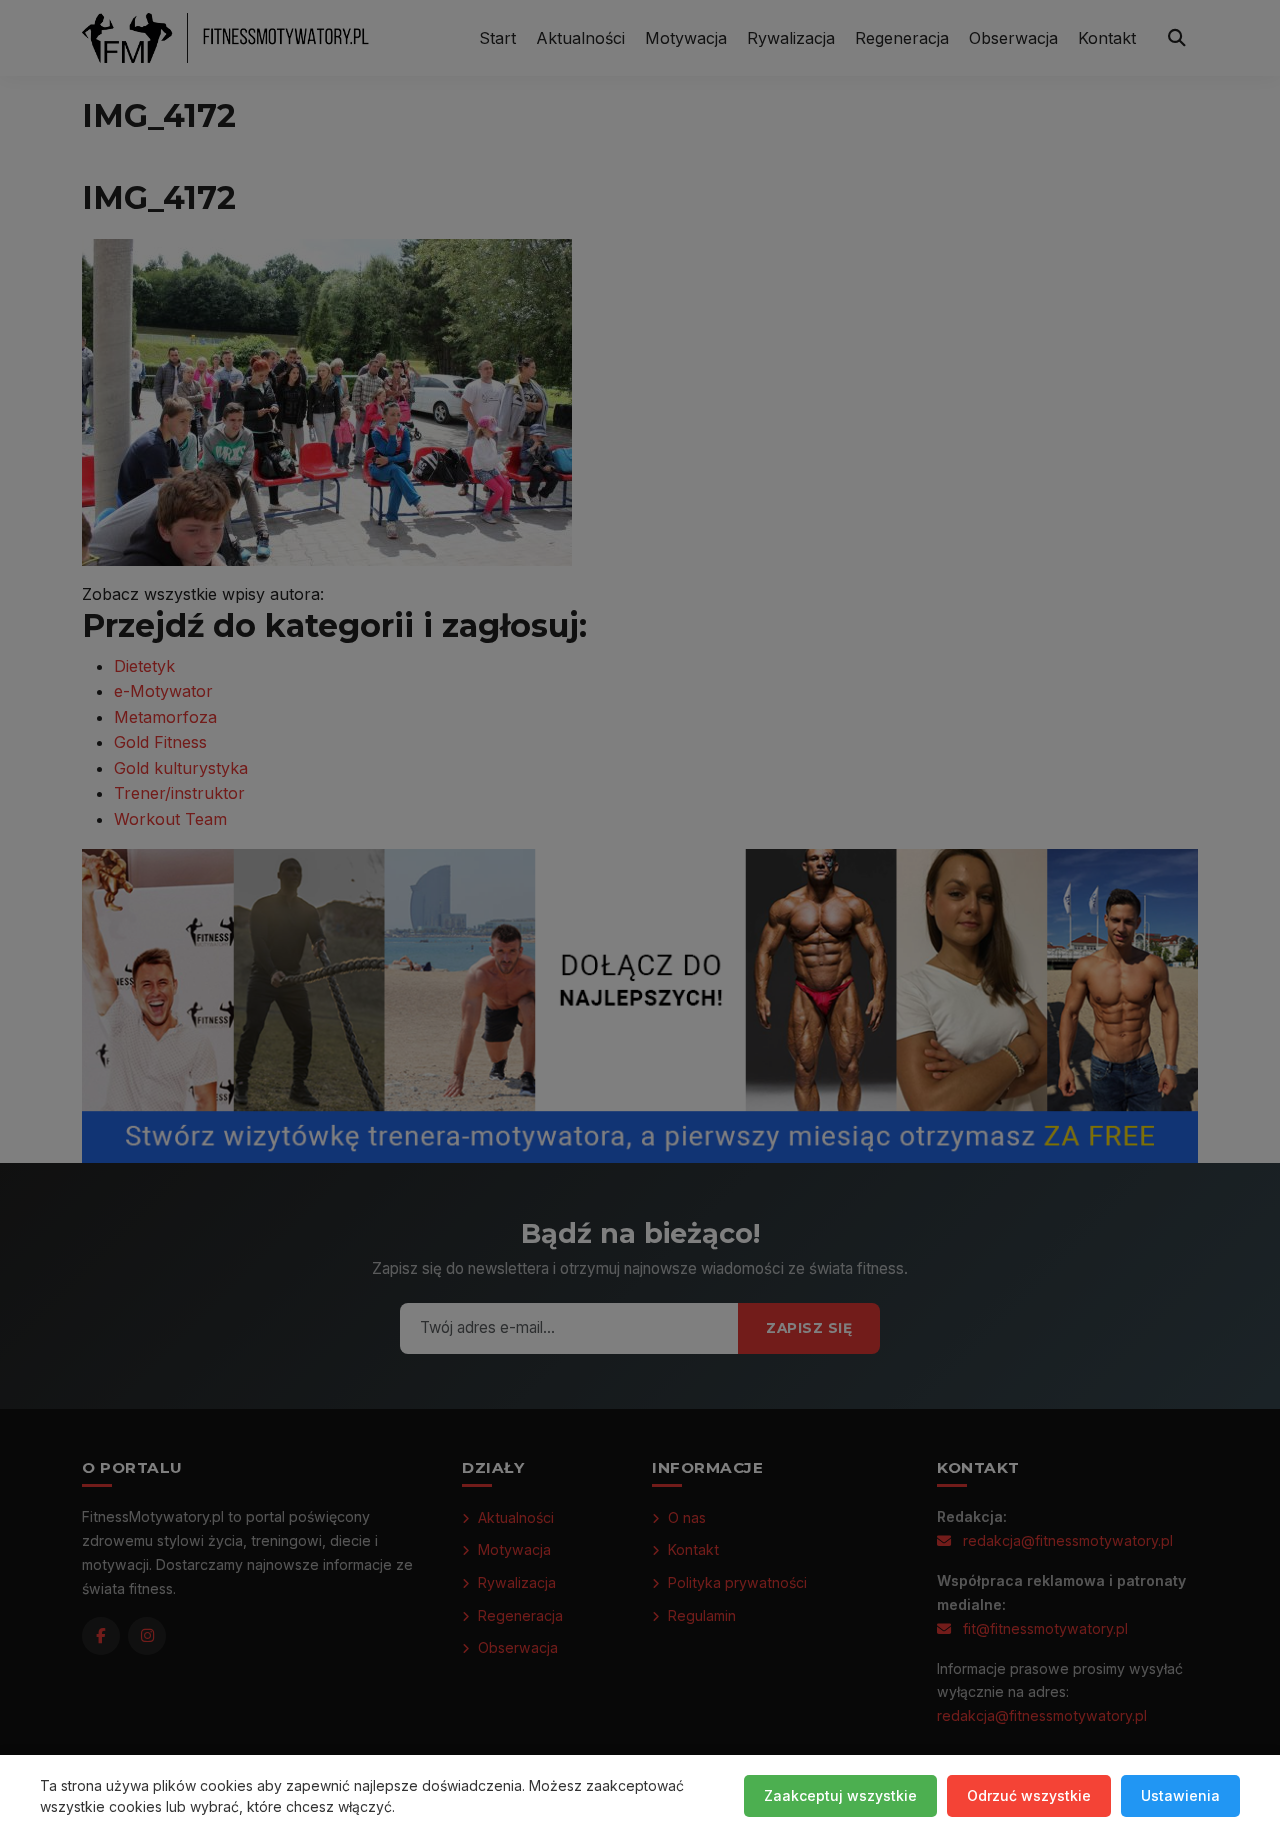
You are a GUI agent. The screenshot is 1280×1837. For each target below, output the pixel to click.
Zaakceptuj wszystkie (840, 1795)
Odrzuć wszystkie (1029, 1795)
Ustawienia (1180, 1795)
